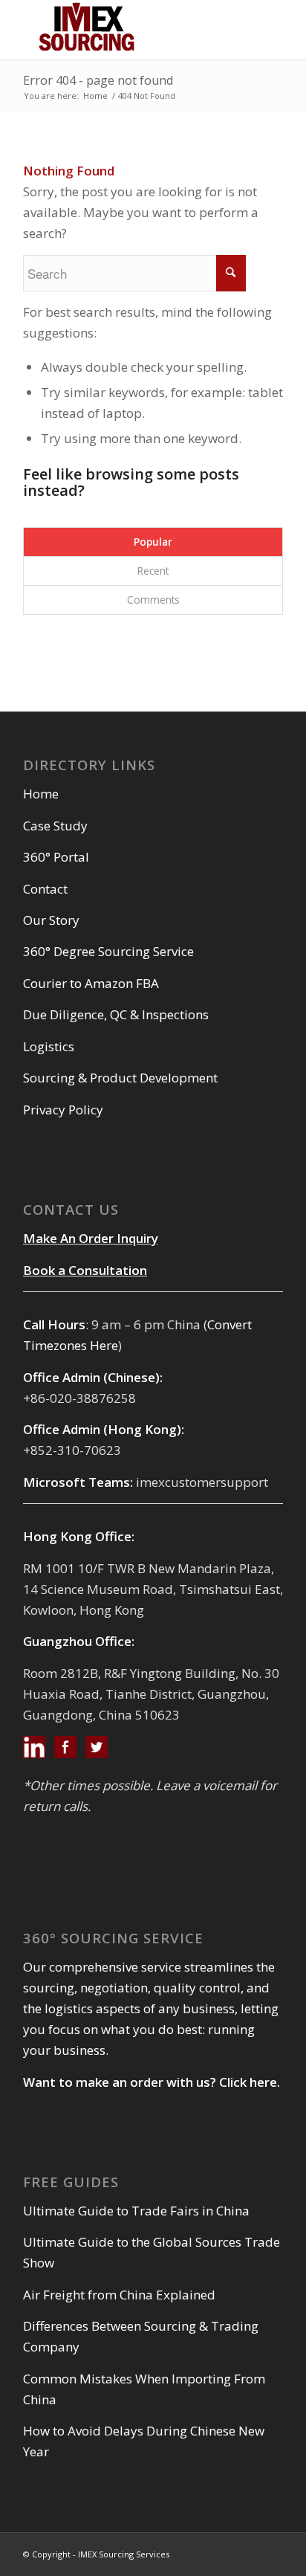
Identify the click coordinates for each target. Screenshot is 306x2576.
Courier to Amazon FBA (91, 983)
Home (95, 96)
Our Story (51, 920)
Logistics (49, 1046)
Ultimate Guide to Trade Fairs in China (136, 2211)
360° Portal (56, 857)
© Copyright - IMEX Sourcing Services (96, 2554)
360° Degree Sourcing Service (108, 951)
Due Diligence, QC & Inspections (116, 1014)
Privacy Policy (63, 1110)
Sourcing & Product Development (120, 1078)
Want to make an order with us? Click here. (152, 2082)
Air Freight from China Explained (119, 2295)
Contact (45, 889)
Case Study (55, 826)
